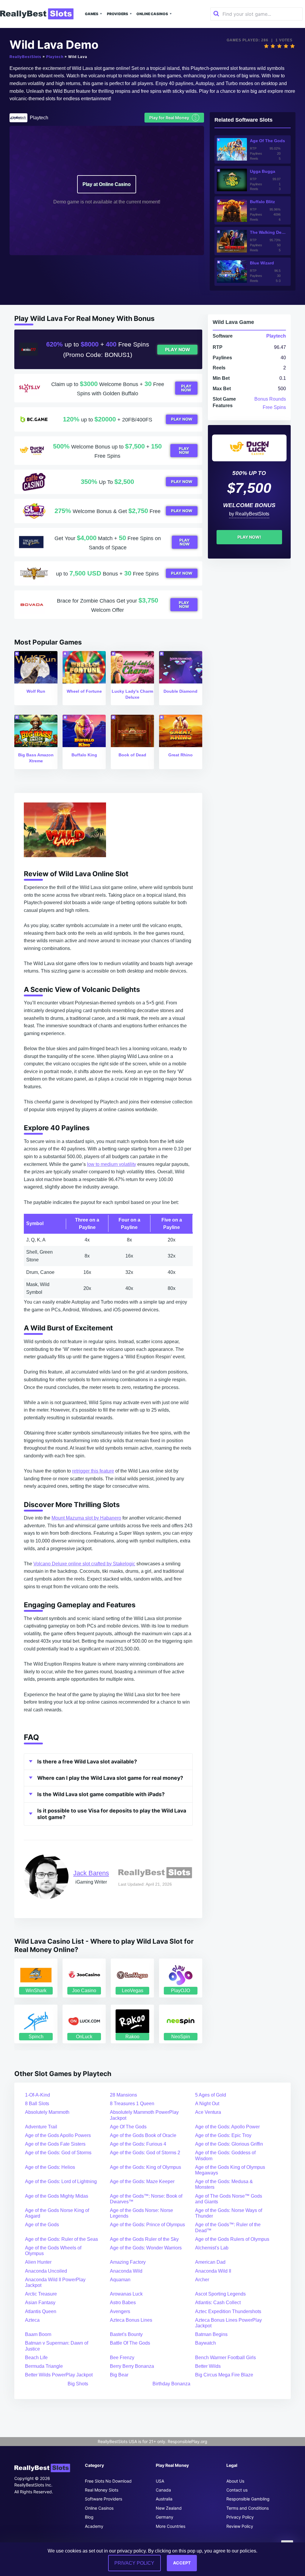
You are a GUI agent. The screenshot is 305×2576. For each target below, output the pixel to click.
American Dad (210, 2262)
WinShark (36, 1991)
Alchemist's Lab (212, 2248)
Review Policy (240, 2526)
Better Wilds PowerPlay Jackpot (59, 2375)
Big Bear (119, 2375)
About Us (235, 2481)
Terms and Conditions (248, 2508)
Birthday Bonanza (171, 2384)
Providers (118, 14)
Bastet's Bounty (126, 2334)
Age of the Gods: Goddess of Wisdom (225, 2155)
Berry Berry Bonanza (132, 2366)
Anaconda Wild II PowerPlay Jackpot (55, 2282)
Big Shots (78, 2384)
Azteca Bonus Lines (131, 2320)
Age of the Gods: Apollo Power (227, 2127)
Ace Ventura (208, 2112)
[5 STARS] (292, 46)
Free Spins (274, 407)
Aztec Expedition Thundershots (228, 2311)
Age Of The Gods (128, 2127)
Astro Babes (123, 2303)
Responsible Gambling (248, 2499)
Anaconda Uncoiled (46, 2271)
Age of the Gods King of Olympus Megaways (230, 2170)
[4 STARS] (286, 46)
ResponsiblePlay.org (187, 2441)
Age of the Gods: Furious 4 (138, 2144)
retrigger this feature (93, 1471)
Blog (89, 2517)
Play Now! (249, 537)
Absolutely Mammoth (47, 2112)
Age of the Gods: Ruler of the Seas (62, 2239)
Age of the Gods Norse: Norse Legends (141, 2213)
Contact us (237, 2490)
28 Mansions (123, 2095)
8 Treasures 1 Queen (132, 2104)
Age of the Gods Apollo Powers (58, 2135)
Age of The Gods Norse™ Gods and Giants (229, 2199)
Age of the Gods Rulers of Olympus (232, 2239)
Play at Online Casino (107, 184)
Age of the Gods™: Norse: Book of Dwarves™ (146, 2199)
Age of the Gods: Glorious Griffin (229, 2144)
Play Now (178, 350)
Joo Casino (84, 1991)
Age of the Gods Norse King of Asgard (57, 2213)
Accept (182, 2563)
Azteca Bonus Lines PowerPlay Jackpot (228, 2323)
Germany (165, 2517)
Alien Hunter (38, 2262)
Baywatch (206, 2343)
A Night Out (207, 2104)
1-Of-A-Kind (38, 2095)
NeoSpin (181, 2037)
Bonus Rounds (270, 399)
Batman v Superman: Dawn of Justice (57, 2346)
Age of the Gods (42, 2225)
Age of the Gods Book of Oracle (143, 2135)
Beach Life (36, 2358)
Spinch (36, 2037)
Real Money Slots (102, 2490)
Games (92, 14)
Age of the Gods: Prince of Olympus (147, 2225)
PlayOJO (180, 1991)
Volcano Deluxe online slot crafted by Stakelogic (84, 1564)
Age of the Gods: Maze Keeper (142, 2181)
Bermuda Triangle (44, 2366)
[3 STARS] (279, 46)
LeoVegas (133, 1991)
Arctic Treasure (41, 2294)
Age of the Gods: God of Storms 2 (145, 2153)
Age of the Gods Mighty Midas (57, 2196)
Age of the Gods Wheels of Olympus (53, 2251)
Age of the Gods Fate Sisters (55, 2144)
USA (160, 2481)
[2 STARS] (273, 46)
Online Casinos (152, 14)
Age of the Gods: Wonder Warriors (146, 2248)
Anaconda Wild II (213, 2271)
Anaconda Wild (126, 2271)
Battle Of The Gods (130, 2343)
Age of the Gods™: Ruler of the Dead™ (228, 2227)
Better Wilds (208, 2366)
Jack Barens (91, 1873)
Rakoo (132, 2037)
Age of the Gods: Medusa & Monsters (224, 2184)
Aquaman (120, 2280)
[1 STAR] (266, 46)
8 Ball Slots (37, 2104)
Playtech (55, 57)
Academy (94, 2526)
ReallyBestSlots (25, 57)
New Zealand (169, 2508)
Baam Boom (38, 2334)
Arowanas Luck (126, 2294)
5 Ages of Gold (211, 2095)
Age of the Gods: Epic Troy (223, 2135)
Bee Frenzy (122, 2358)
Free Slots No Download (108, 2481)
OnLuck (84, 2037)
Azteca (32, 2320)
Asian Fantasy (40, 2303)
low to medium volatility (112, 1164)
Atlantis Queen (41, 2311)
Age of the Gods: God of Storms (58, 2153)
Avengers (120, 2311)
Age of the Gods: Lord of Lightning (61, 2181)
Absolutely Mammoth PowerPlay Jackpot (144, 2115)
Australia (164, 2499)
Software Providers (104, 2499)
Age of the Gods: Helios (50, 2167)
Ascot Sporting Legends (220, 2294)
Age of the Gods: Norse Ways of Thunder (229, 2213)
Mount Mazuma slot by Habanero (86, 1518)
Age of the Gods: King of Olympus (146, 2167)
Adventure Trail (41, 2127)
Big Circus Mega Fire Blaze (224, 2375)
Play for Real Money (173, 117)
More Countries (171, 2526)
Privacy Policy (240, 2517)
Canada (163, 2490)
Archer (202, 2280)
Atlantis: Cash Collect (218, 2303)
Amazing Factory (128, 2262)
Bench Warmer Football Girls (225, 2358)
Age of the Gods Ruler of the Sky (144, 2239)
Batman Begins (211, 2334)
